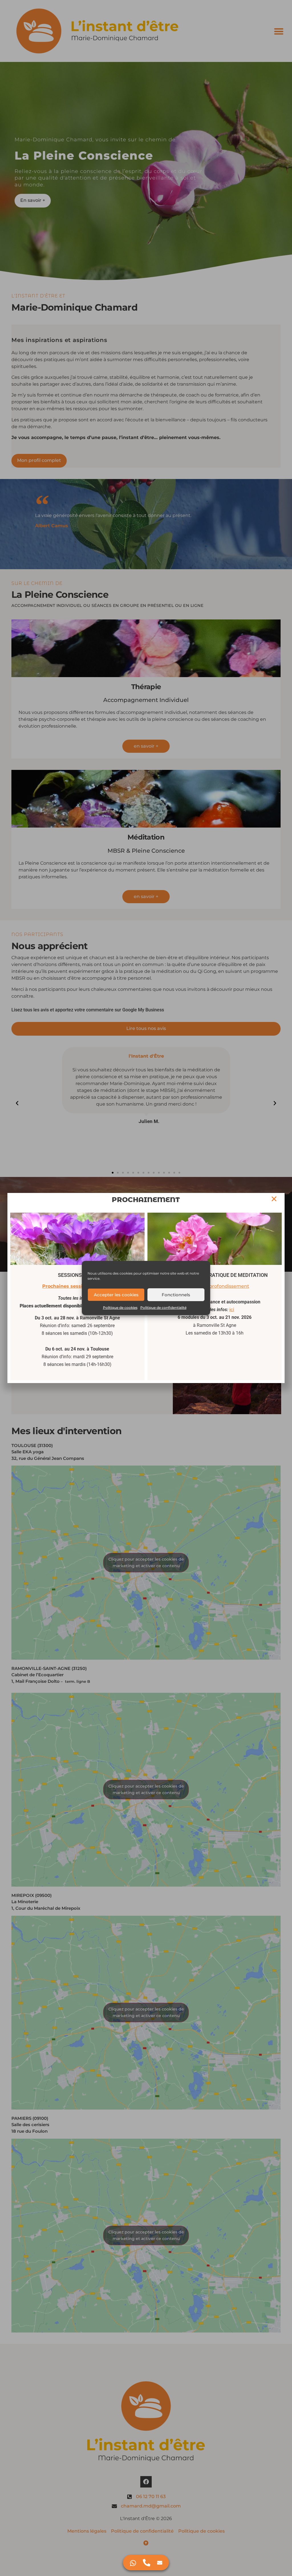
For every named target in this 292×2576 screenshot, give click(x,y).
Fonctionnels (176, 1295)
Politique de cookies (120, 1308)
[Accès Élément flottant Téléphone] (147, 2563)
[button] (274, 1199)
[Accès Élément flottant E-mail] (160, 2563)
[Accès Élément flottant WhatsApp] (133, 2563)
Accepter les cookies (116, 1295)
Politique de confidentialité (163, 1308)
